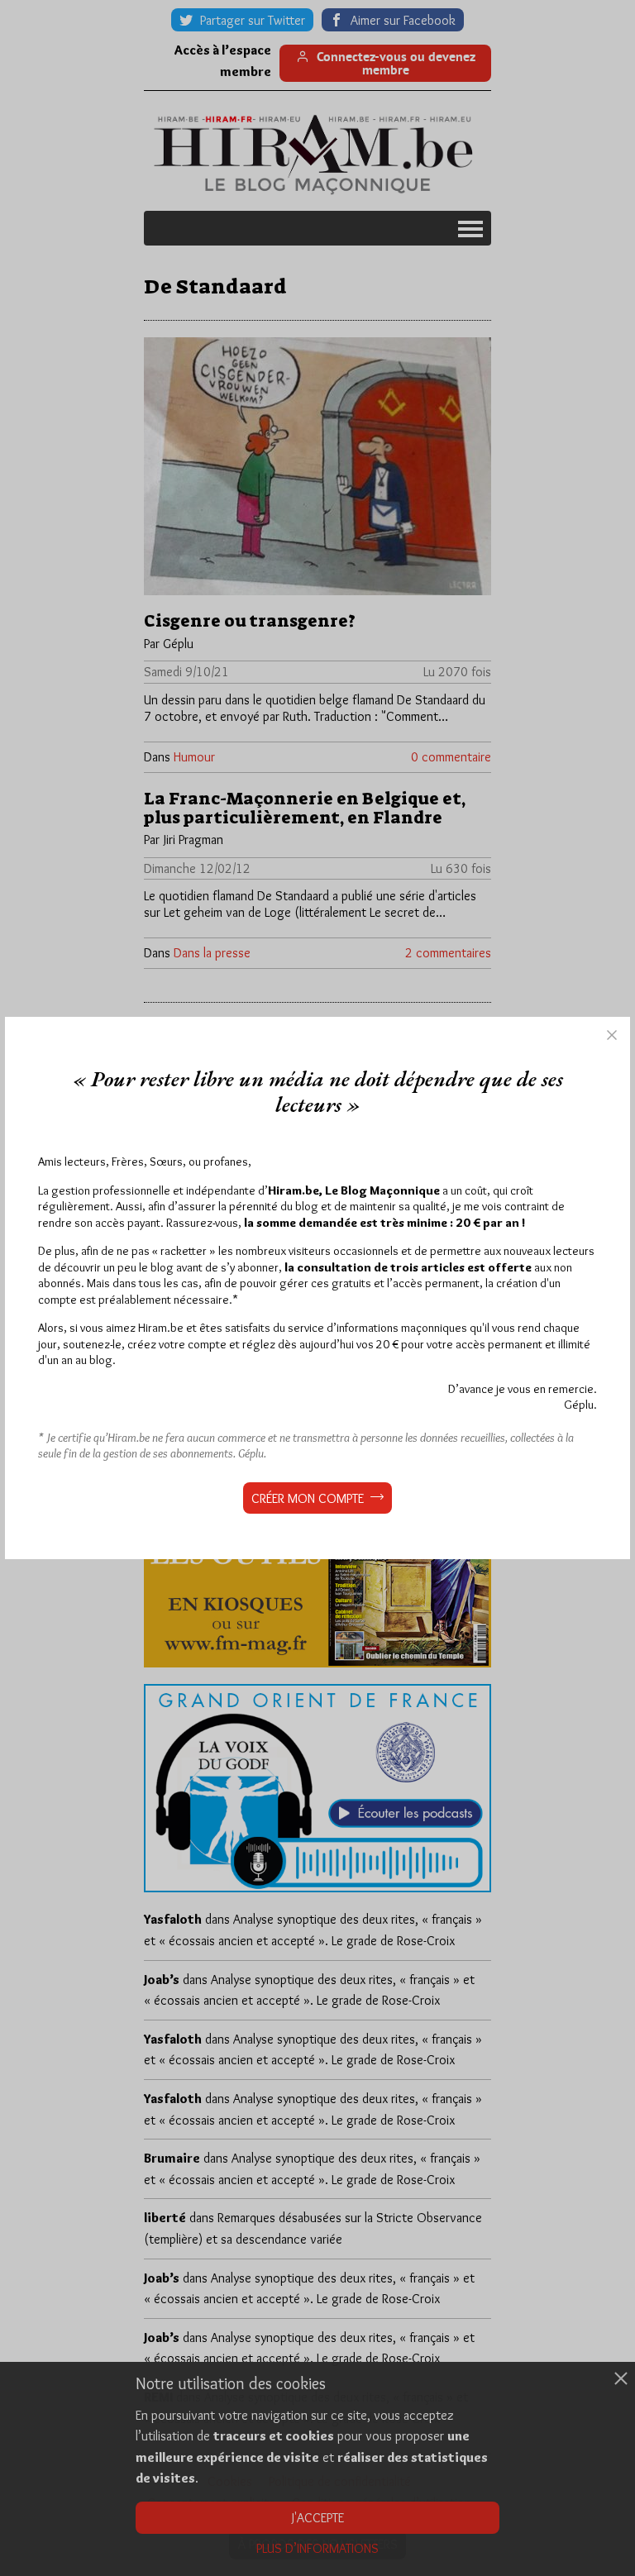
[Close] (612, 1035)
